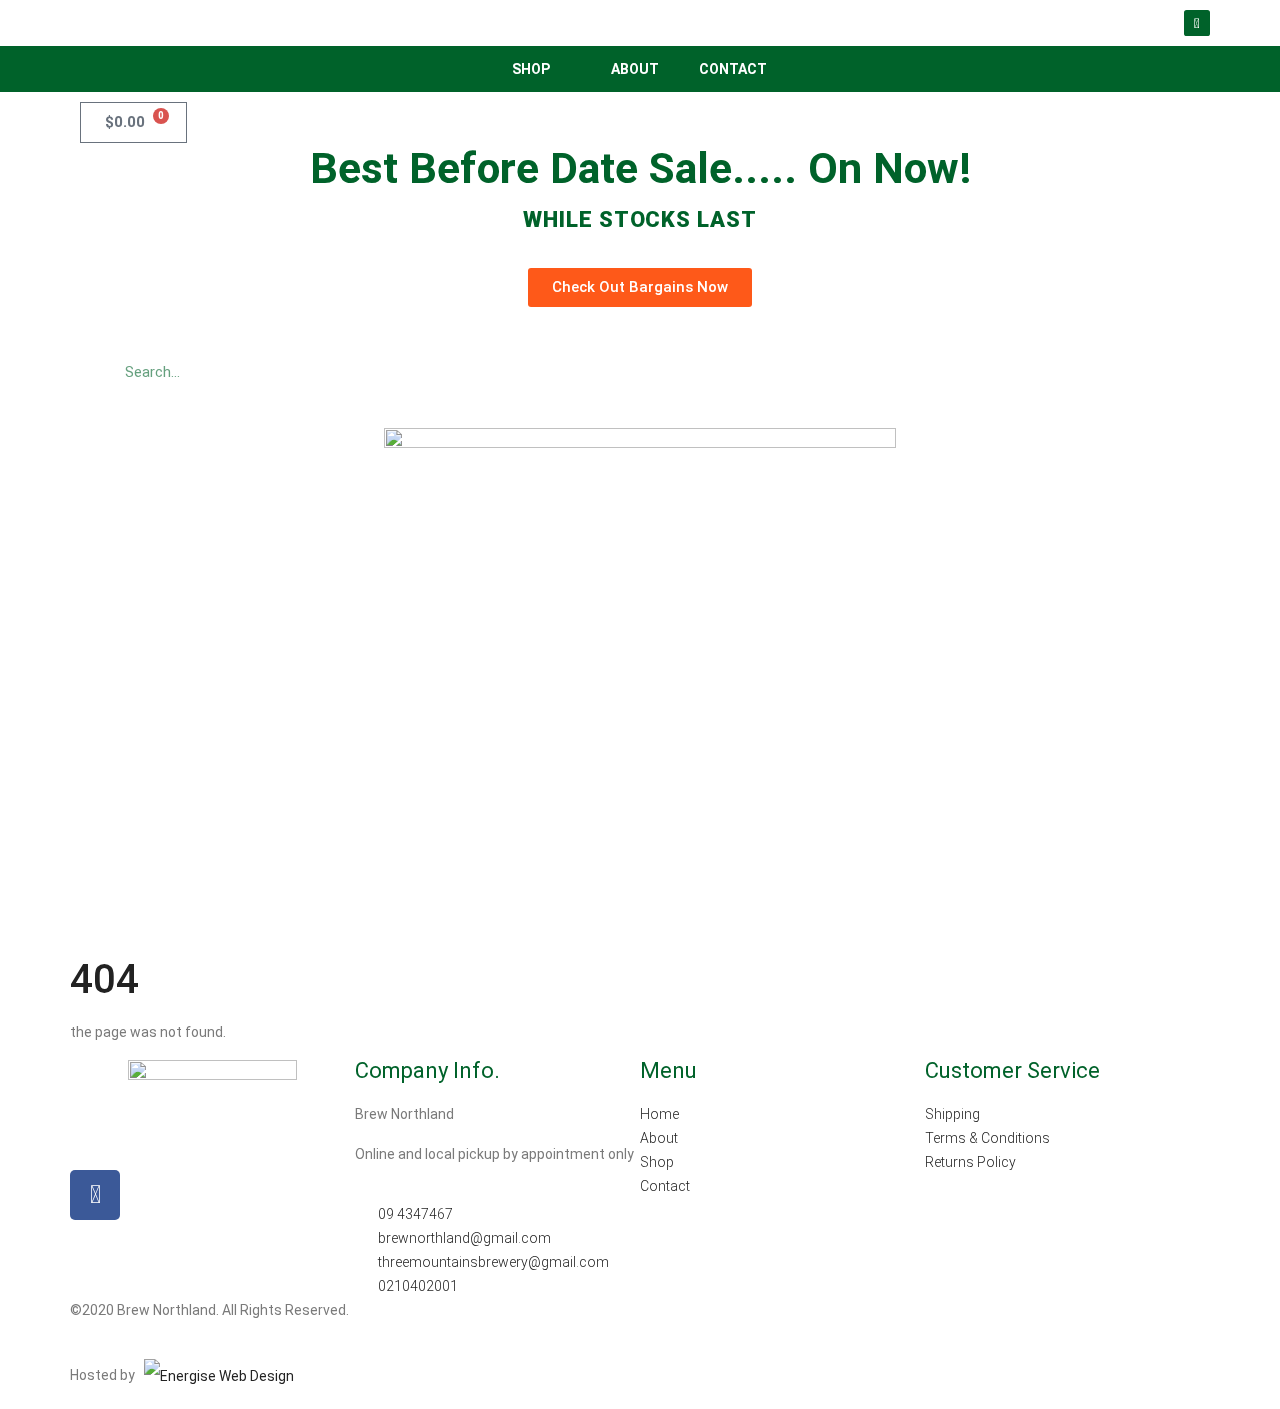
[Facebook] (1197, 23)
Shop (531, 69)
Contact (733, 69)
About (635, 69)
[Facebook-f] (95, 1195)
